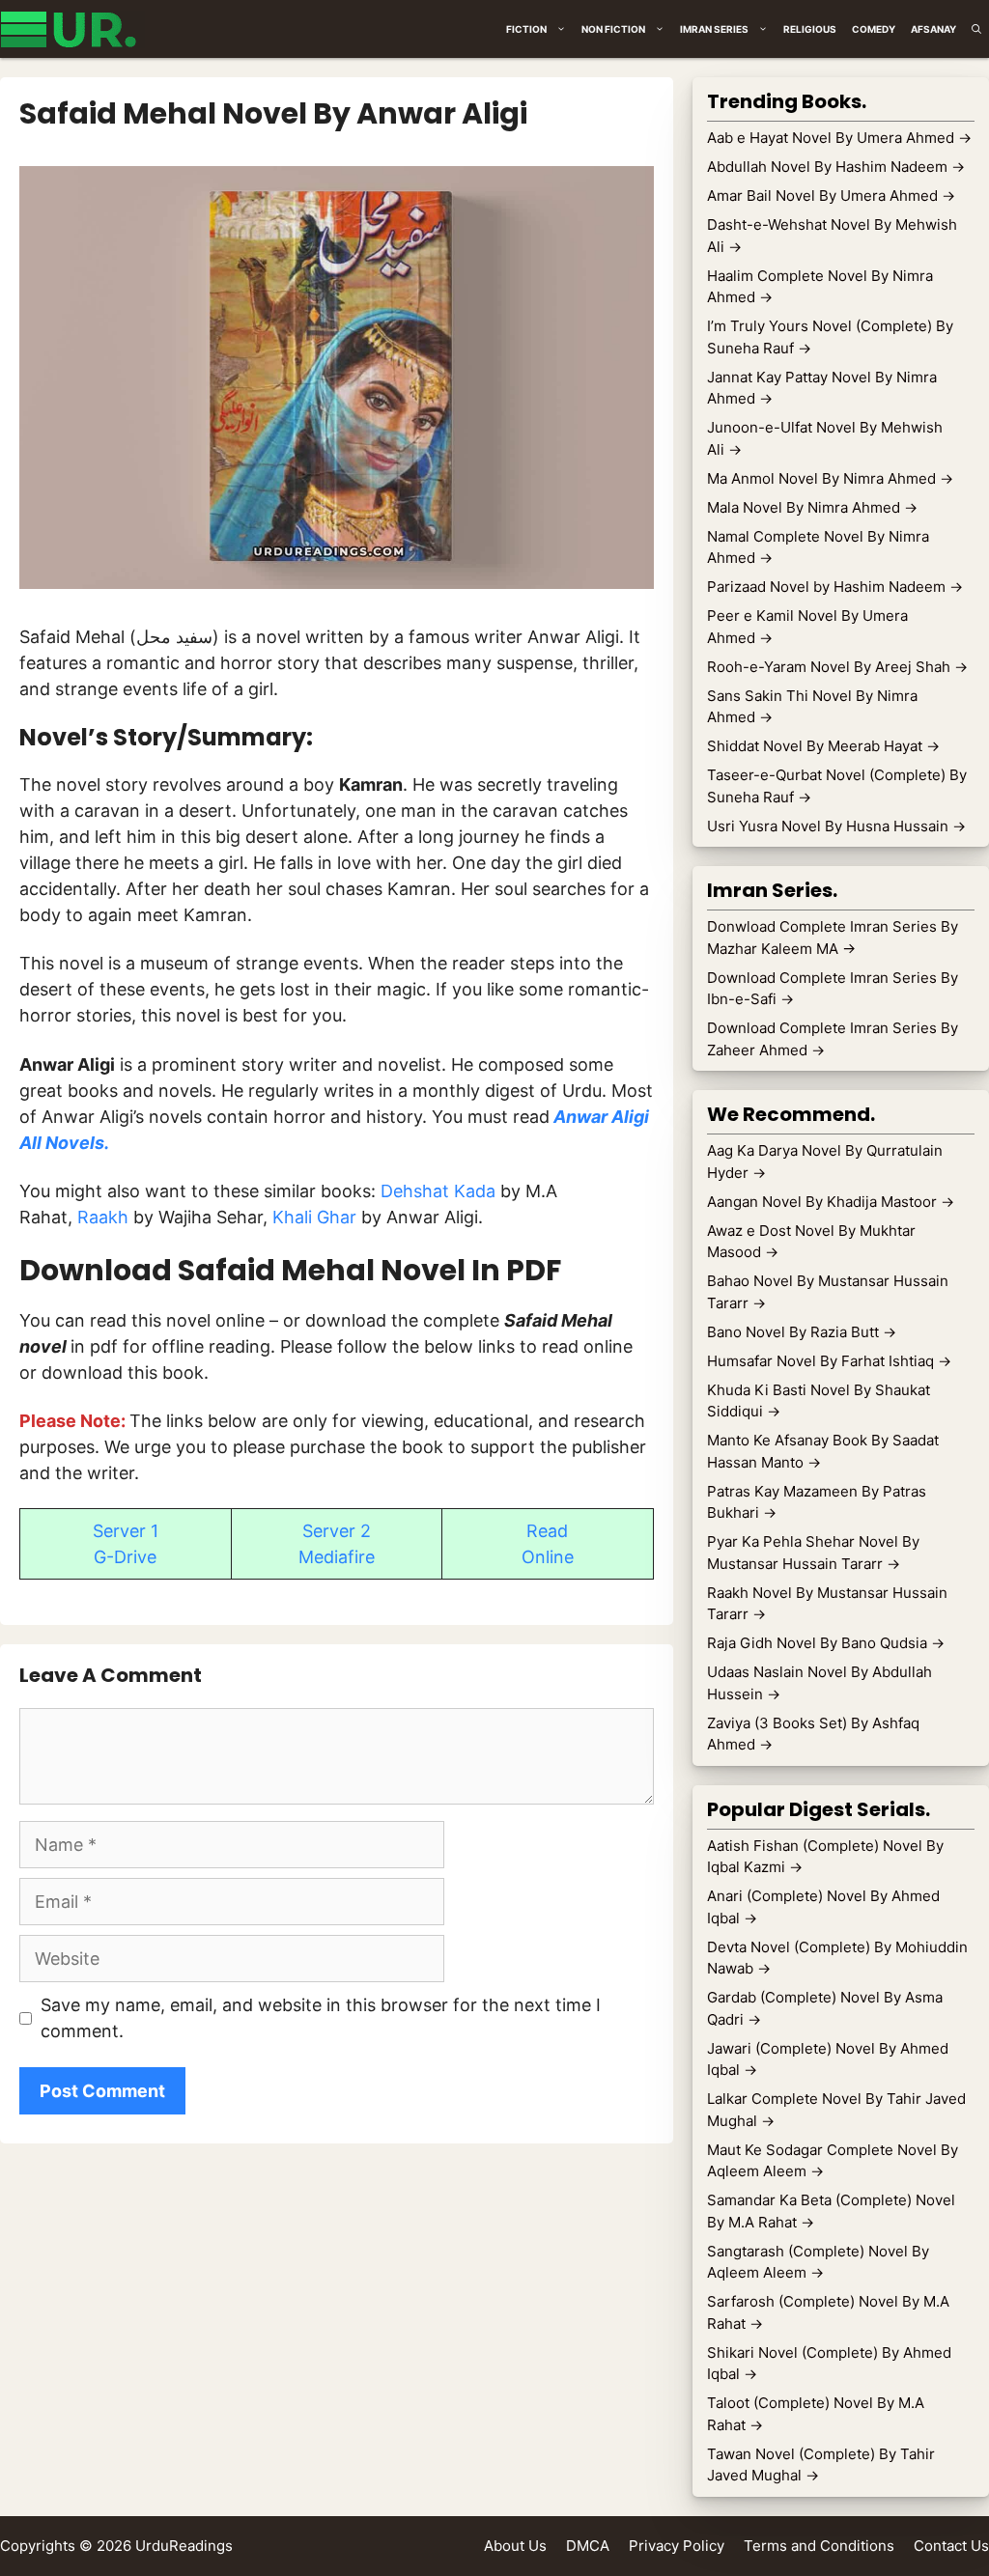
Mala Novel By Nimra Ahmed (812, 507)
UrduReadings (184, 2546)
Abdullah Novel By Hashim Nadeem (836, 167)
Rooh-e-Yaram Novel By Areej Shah (837, 667)
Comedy (874, 29)
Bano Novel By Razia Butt (802, 1332)
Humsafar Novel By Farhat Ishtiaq (829, 1361)
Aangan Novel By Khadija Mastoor (831, 1202)
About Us (515, 2546)
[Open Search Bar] (976, 29)
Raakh (105, 1217)
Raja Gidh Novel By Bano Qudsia (826, 1643)
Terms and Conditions (819, 2546)
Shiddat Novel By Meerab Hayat (823, 746)
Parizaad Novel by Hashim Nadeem (835, 587)
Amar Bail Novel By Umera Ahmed (831, 196)
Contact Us (951, 2546)
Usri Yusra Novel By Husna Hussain (836, 826)
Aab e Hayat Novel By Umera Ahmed (839, 138)
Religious (810, 29)
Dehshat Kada (438, 1191)
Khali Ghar (314, 1217)
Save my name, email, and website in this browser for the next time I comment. (321, 2018)
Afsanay (933, 29)
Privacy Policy (677, 2546)
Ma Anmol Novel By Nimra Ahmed (830, 478)
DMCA (588, 2546)
